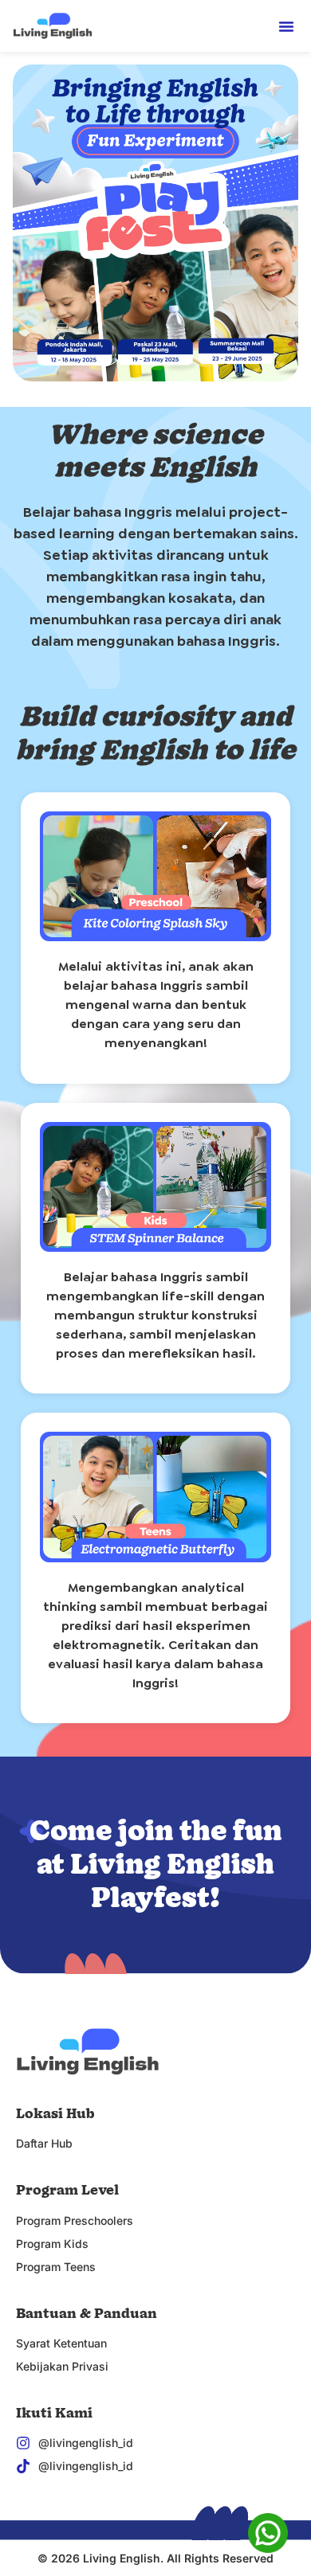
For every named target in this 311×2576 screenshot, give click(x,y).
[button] (286, 26)
